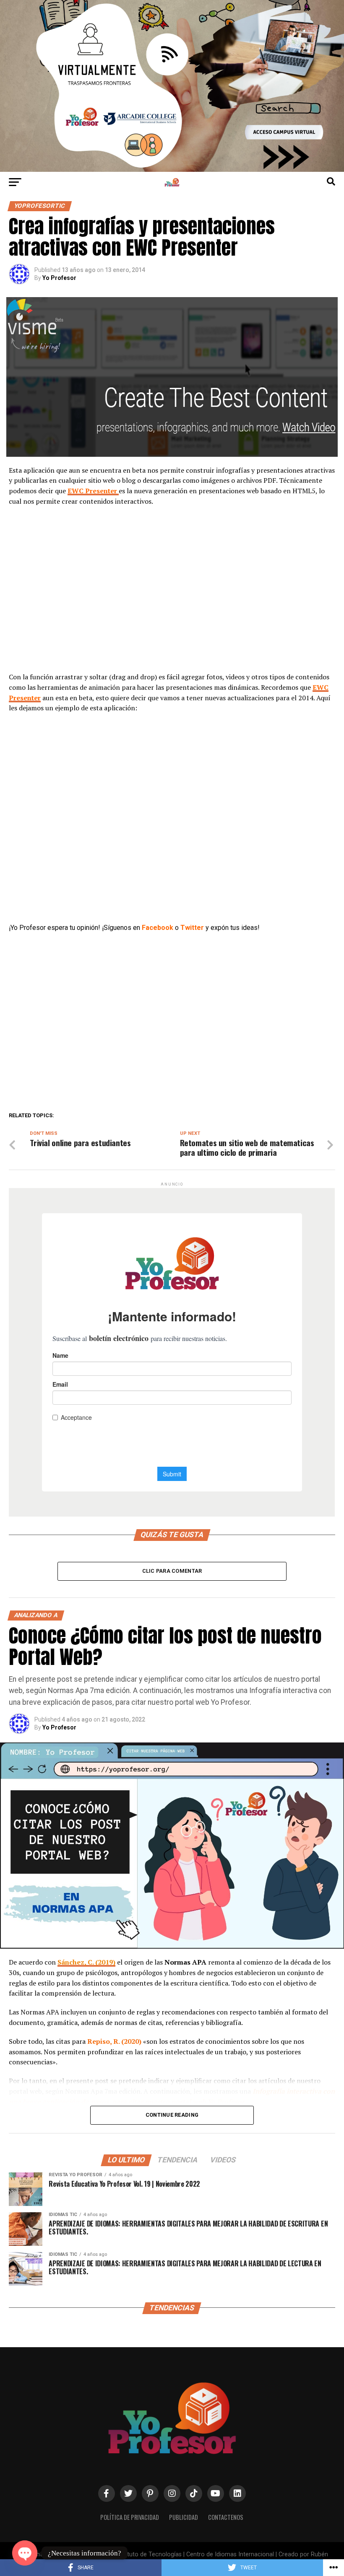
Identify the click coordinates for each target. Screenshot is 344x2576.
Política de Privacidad (130, 2517)
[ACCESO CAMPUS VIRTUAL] (172, 170)
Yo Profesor (59, 278)
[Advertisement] (172, 594)
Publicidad (184, 2517)
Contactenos (226, 2517)
